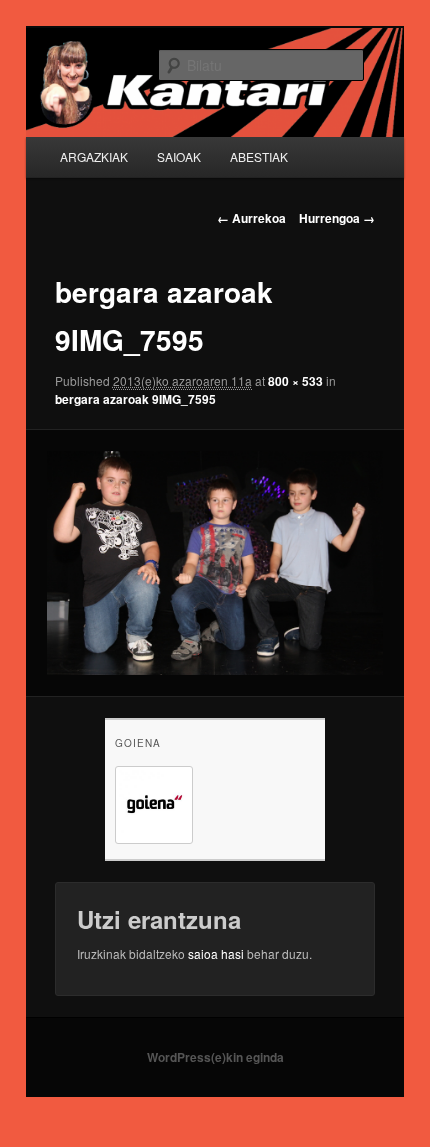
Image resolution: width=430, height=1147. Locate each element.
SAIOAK (179, 156)
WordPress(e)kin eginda (215, 1057)
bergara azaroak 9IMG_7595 (135, 399)
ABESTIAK (259, 156)
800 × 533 (295, 381)
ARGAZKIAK (94, 156)
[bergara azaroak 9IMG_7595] (214, 562)
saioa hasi (216, 953)
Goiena (138, 743)
